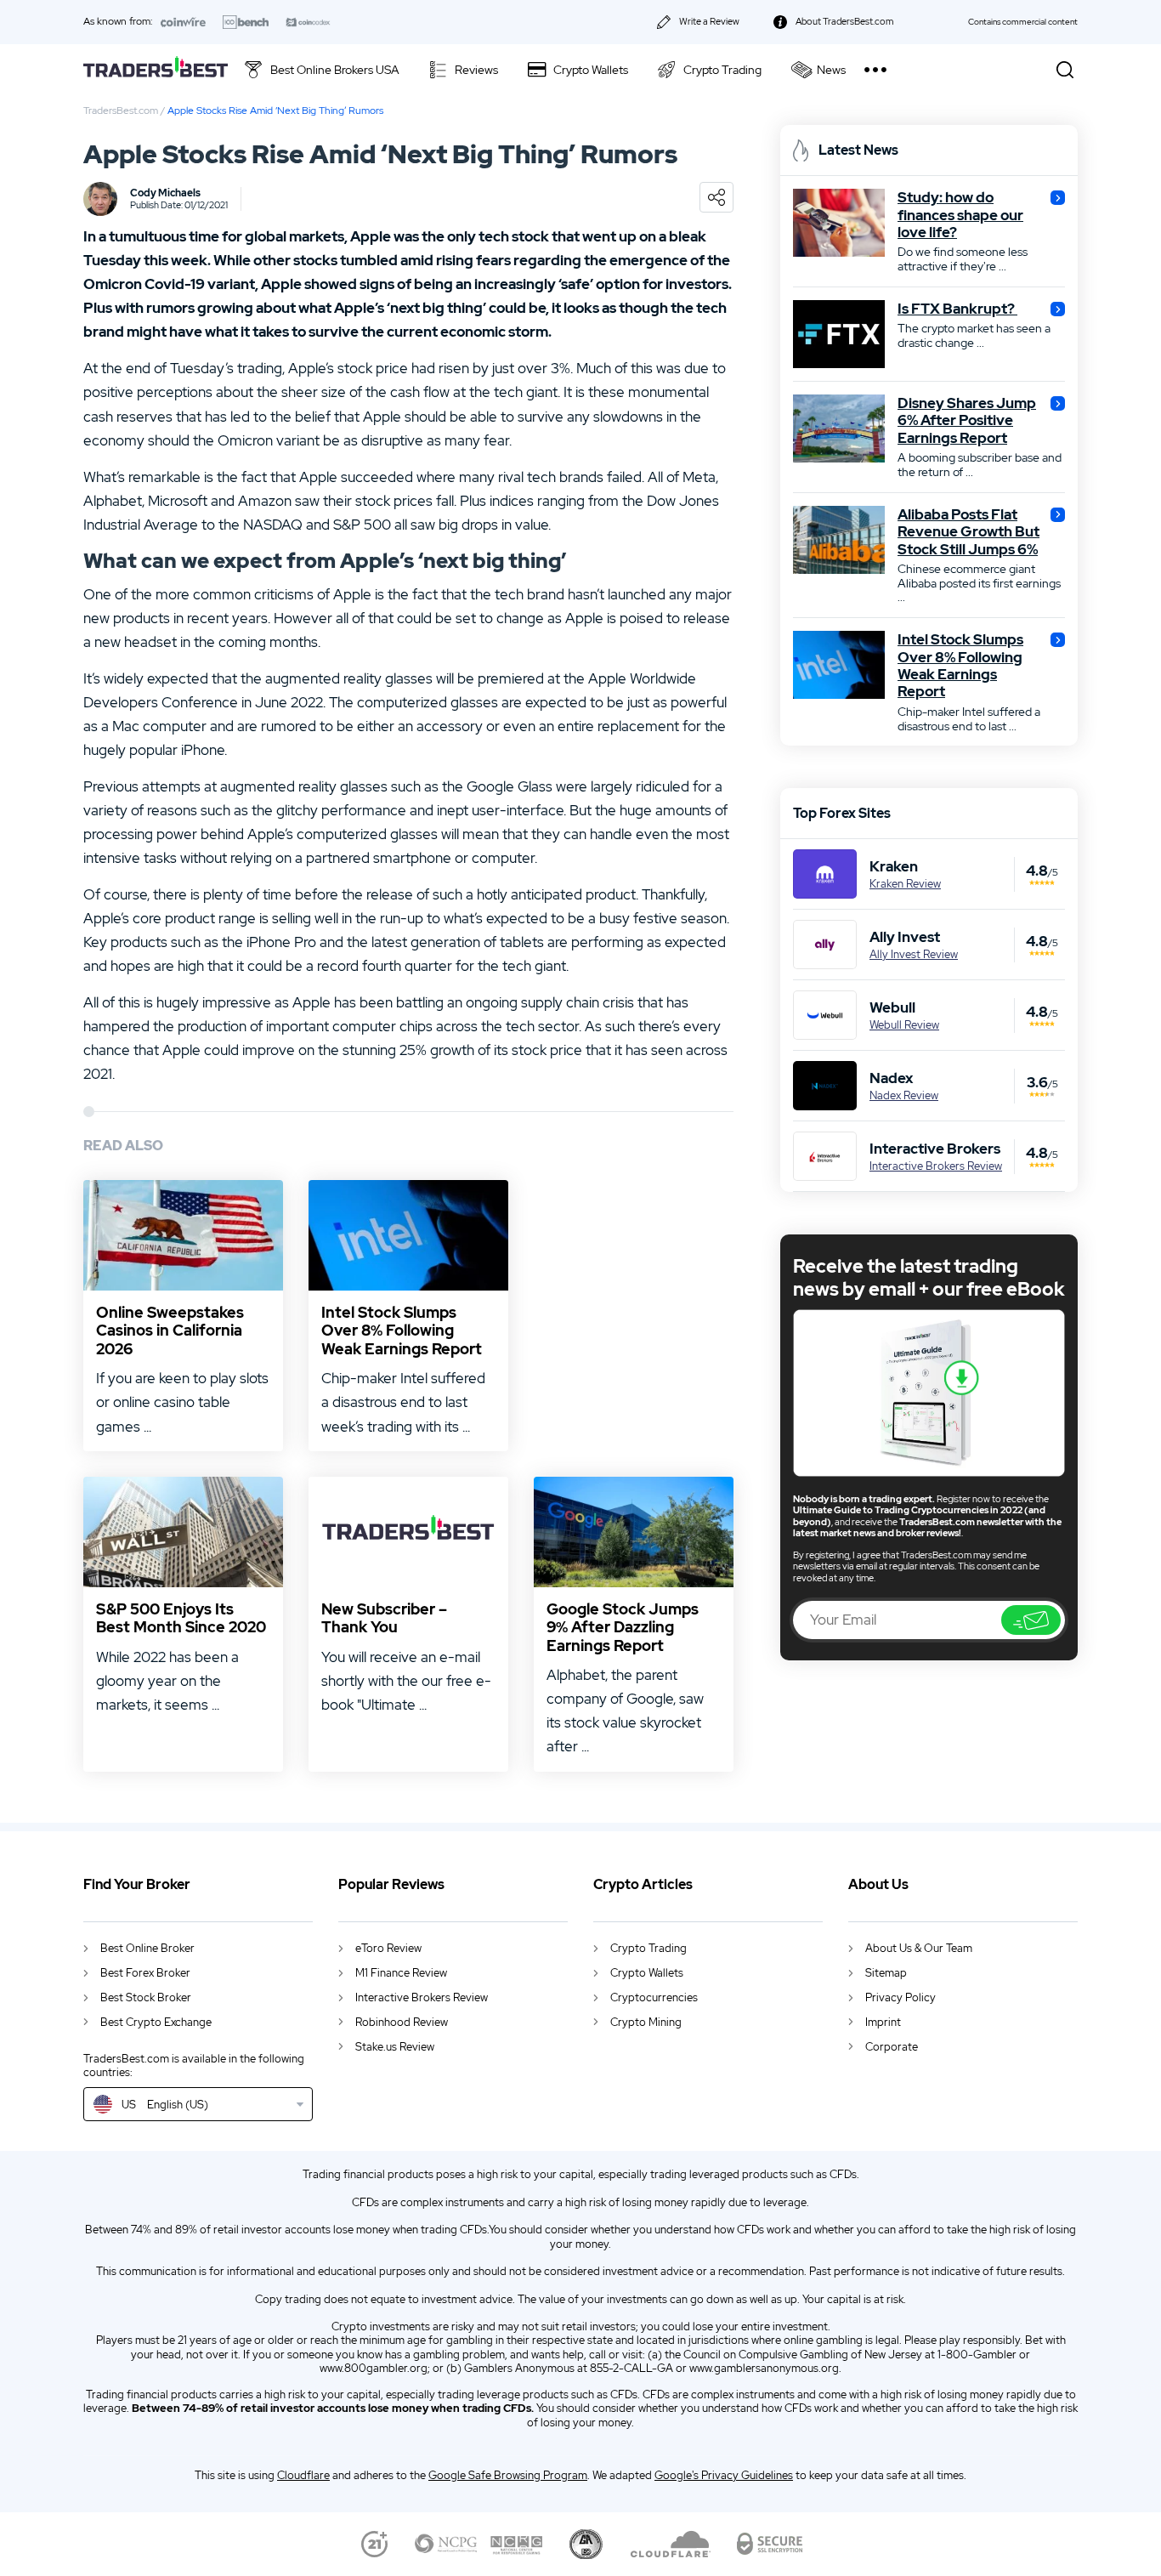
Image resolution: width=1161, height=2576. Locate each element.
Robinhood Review (402, 2022)
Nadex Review (904, 1096)
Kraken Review (905, 884)
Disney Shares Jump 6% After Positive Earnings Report (967, 420)
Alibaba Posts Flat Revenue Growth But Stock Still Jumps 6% (968, 532)
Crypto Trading (722, 70)
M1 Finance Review (401, 1973)
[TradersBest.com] (156, 69)
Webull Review (904, 1025)
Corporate (892, 2047)
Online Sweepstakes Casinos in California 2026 (170, 1331)
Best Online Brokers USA (335, 70)
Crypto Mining (646, 2022)
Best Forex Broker (145, 1973)
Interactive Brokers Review (936, 1166)
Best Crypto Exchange (156, 2022)
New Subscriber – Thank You (384, 1618)
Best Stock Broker (146, 1997)
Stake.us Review (395, 2047)
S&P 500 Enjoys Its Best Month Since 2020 (181, 1618)
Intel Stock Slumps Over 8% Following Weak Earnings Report (402, 1331)
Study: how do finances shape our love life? (960, 215)
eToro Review (388, 1948)
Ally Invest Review (914, 955)
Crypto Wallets (591, 70)
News (831, 70)
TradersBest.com (121, 111)
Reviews (476, 70)
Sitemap (886, 1973)
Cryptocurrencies (654, 1997)
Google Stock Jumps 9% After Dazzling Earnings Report (623, 1628)
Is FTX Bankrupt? (957, 309)
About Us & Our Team (919, 1948)
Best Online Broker (147, 1948)
